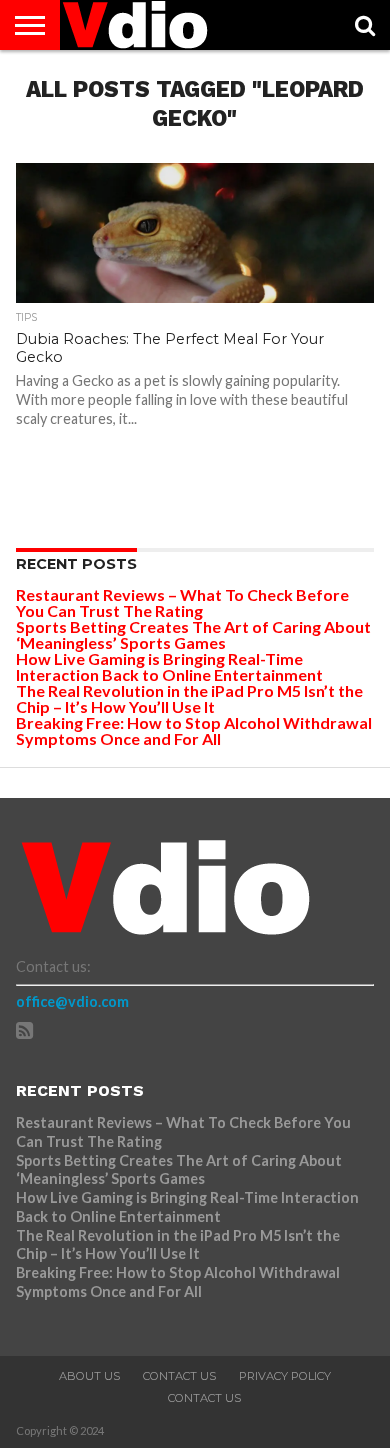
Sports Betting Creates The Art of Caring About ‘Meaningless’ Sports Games (193, 634)
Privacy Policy (285, 1376)
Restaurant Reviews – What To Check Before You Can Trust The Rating (182, 602)
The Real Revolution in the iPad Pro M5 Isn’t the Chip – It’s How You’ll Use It (189, 698)
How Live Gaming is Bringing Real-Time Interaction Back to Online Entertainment (171, 666)
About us (89, 1376)
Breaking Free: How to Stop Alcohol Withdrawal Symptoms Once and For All (194, 730)
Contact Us (179, 1376)
